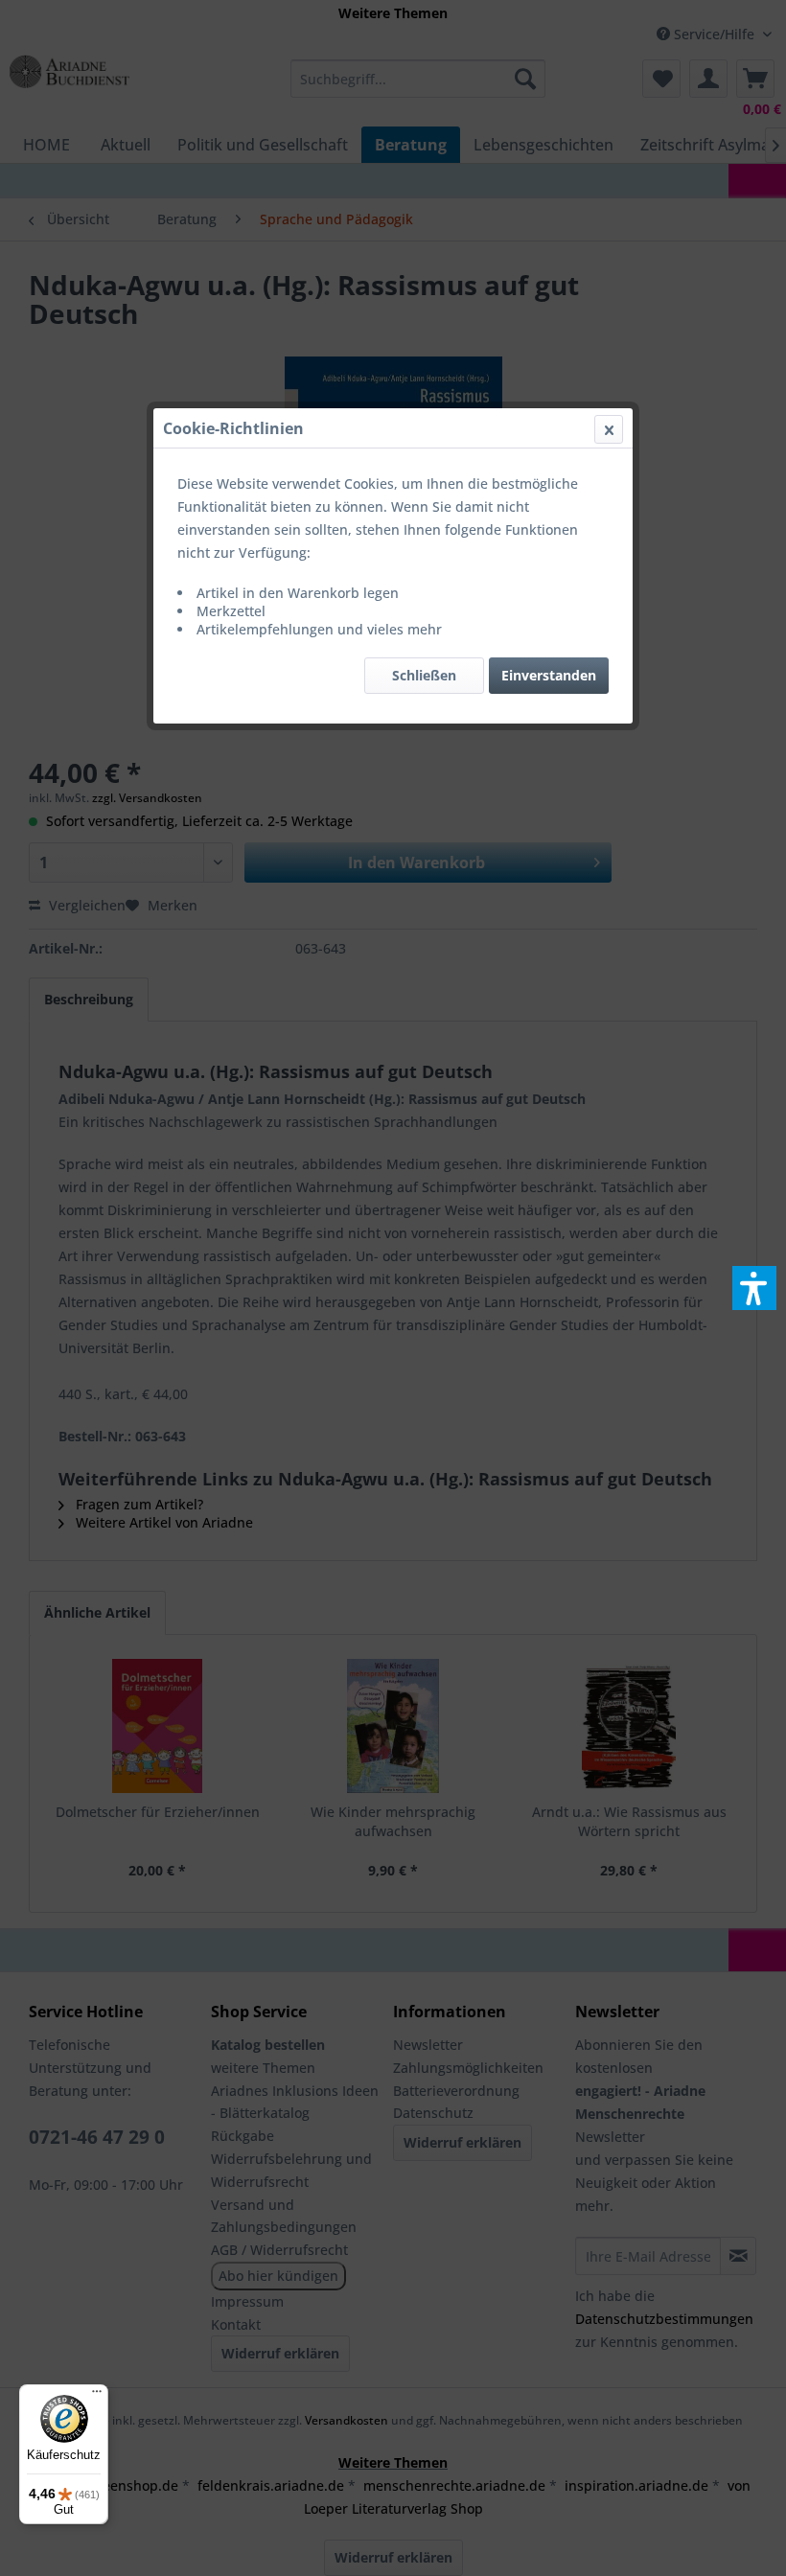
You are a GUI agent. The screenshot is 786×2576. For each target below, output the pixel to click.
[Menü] (97, 2396)
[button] (754, 1288)
